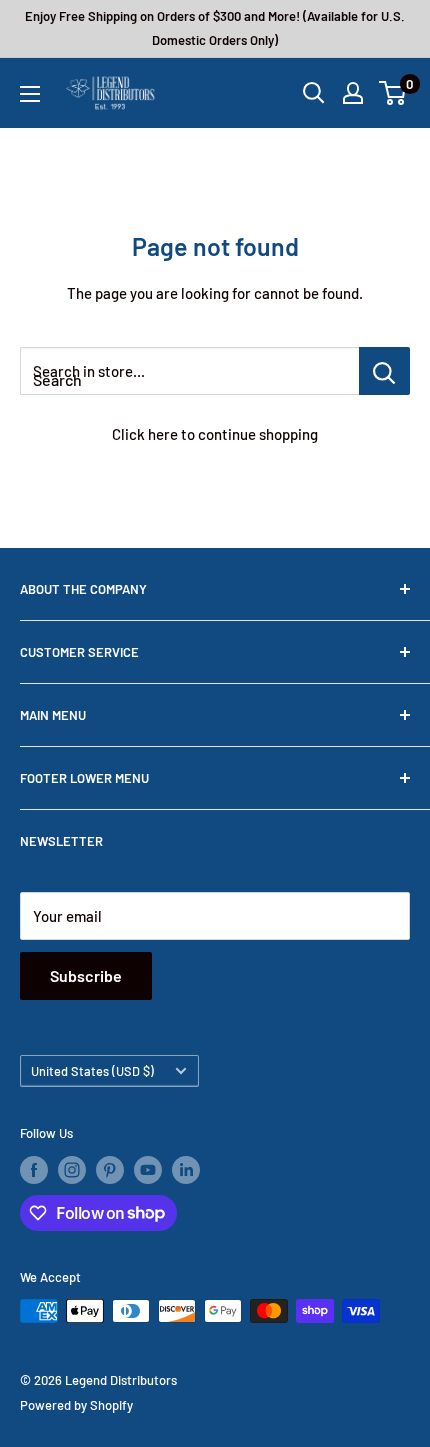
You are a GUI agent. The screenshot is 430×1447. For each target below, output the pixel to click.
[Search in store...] (384, 371)
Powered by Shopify (76, 1405)
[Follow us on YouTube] (148, 1170)
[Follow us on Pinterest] (110, 1170)
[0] (393, 93)
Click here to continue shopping (215, 434)
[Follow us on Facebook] (34, 1170)
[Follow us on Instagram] (72, 1170)
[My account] (353, 93)
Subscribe (86, 975)
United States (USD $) (92, 1071)
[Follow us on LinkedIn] (186, 1170)
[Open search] (314, 93)
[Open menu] (30, 94)
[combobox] (189, 371)
